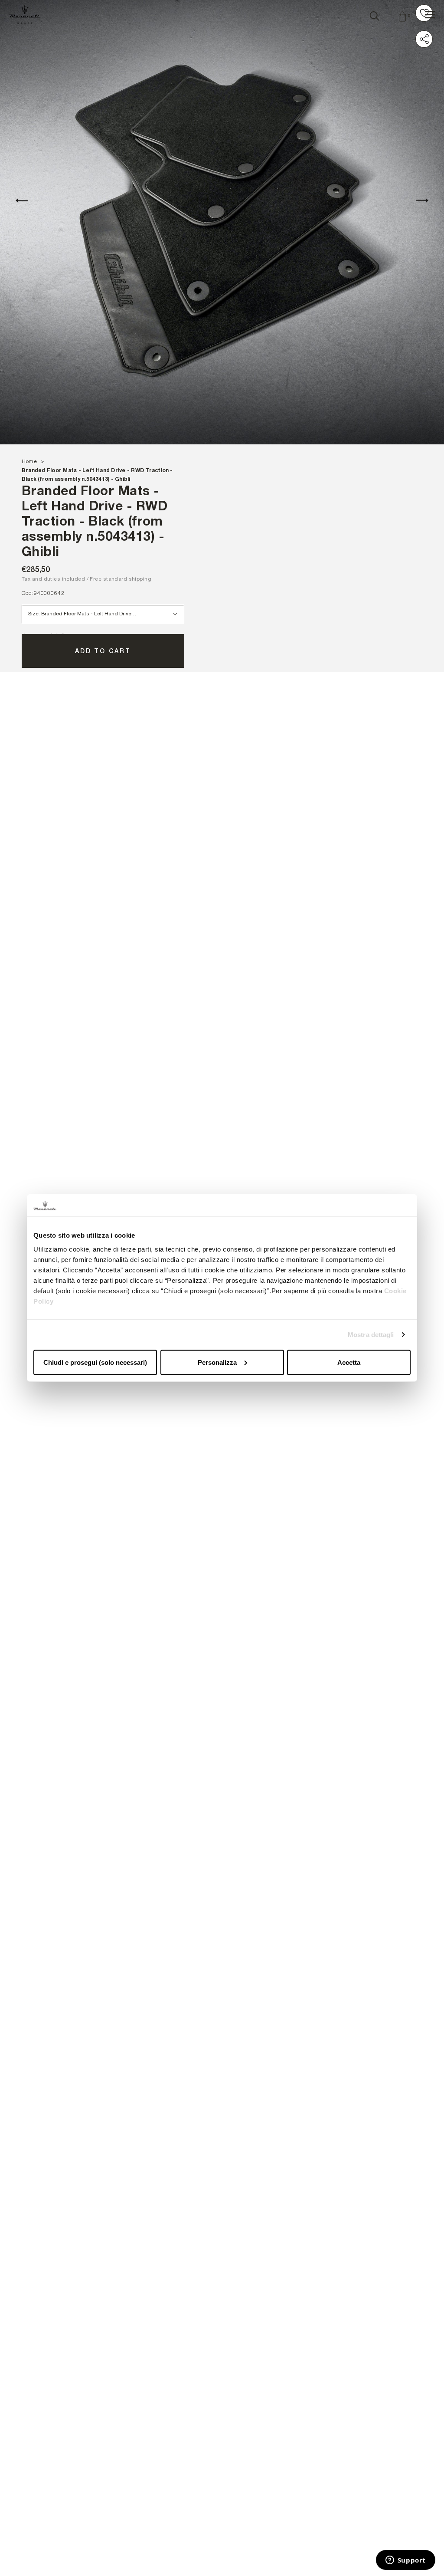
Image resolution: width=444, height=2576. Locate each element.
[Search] (375, 14)
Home (29, 461)
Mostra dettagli (371, 1335)
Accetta (349, 1362)
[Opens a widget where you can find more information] (405, 2561)
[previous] (22, 200)
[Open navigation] (430, 15)
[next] (422, 200)
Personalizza (217, 1362)
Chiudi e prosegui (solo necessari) (95, 1362)
